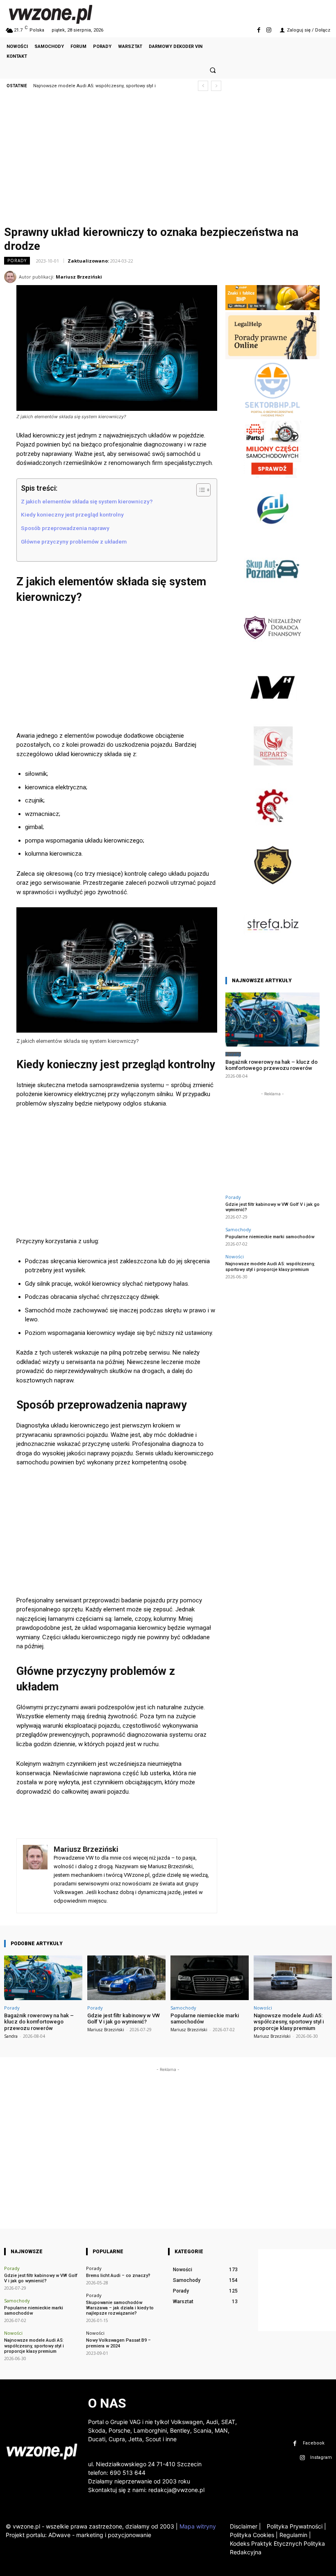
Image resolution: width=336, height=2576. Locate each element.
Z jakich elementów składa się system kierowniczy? (87, 501)
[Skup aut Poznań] (272, 595)
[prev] (203, 86)
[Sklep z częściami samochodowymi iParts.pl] (272, 476)
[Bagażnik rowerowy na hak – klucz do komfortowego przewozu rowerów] (272, 1019)
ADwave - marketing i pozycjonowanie (100, 2535)
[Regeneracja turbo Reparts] (272, 773)
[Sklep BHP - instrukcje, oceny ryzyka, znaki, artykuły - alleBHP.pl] (272, 308)
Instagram (321, 2457)
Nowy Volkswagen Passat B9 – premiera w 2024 (118, 2343)
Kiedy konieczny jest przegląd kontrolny (72, 514)
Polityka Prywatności (296, 2526)
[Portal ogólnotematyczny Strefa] (272, 951)
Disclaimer (244, 2526)
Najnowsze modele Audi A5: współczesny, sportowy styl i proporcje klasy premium (270, 1266)
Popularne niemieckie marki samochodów (270, 1237)
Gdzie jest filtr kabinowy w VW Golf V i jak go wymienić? (272, 1207)
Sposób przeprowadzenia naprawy (65, 528)
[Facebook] (259, 30)
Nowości (235, 1256)
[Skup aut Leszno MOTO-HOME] (272, 713)
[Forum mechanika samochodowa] (272, 832)
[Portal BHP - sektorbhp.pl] (272, 416)
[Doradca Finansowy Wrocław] (272, 892)
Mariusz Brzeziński (79, 277)
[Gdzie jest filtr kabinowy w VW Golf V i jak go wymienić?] (126, 1978)
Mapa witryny (198, 2526)
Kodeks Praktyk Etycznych (266, 2543)
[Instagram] (269, 30)
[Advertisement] (168, 161)
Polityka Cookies (252, 2535)
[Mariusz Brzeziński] (11, 277)
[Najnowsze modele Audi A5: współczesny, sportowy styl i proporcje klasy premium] (293, 1978)
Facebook (314, 2443)
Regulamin (293, 2535)
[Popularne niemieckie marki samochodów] (210, 1978)
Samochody (238, 1229)
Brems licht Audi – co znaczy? (118, 2276)
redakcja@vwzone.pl (176, 2490)
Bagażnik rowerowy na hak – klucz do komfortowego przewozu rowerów (271, 1065)
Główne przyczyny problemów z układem (74, 541)
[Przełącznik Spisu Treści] (199, 490)
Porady (17, 261)
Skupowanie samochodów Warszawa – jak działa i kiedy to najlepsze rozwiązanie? (120, 2308)
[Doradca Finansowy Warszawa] (272, 654)
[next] (216, 86)
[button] (213, 70)
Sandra (11, 2036)
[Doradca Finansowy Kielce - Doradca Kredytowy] (272, 535)
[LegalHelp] (272, 357)
